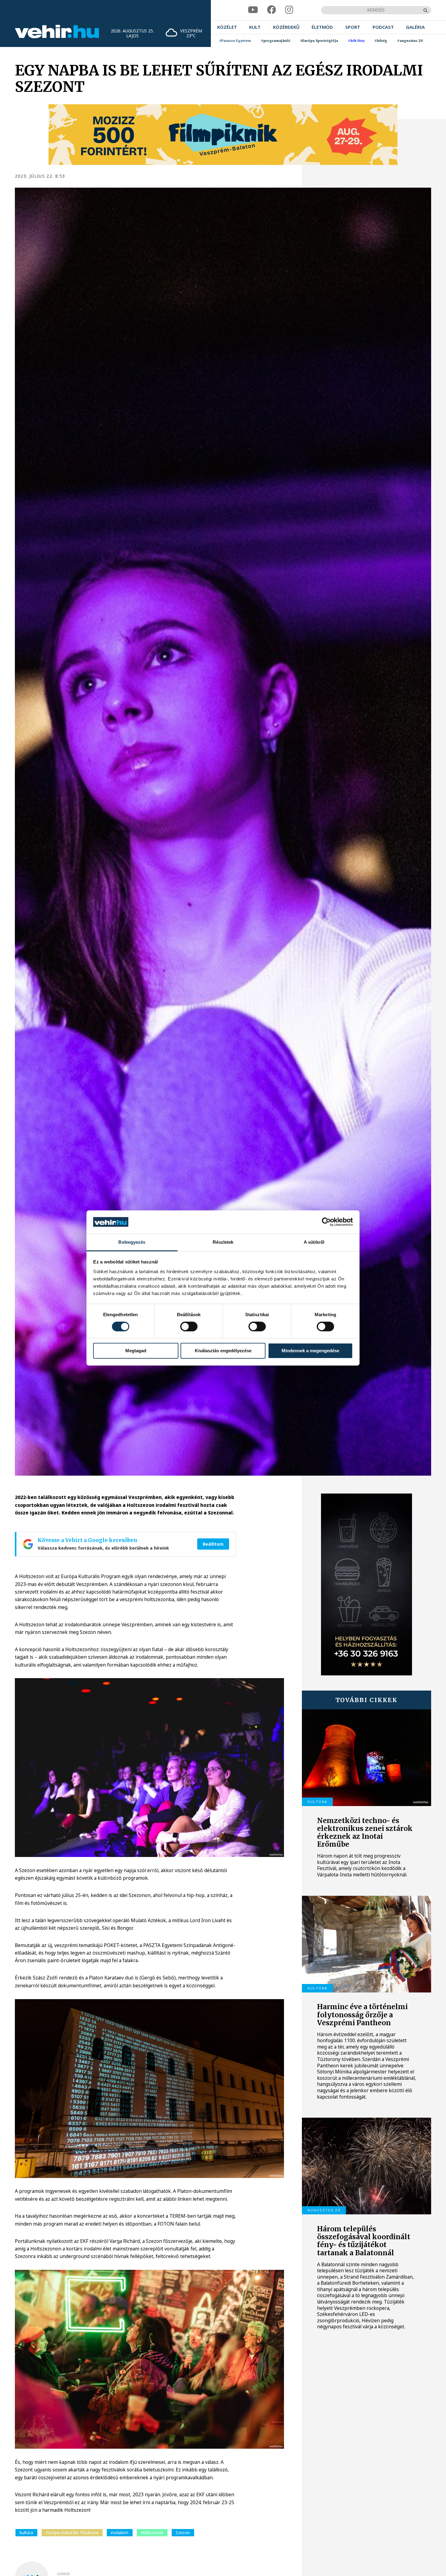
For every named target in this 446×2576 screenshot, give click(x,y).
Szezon (183, 2533)
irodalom (120, 2533)
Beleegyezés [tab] (132, 1242)
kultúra (26, 2533)
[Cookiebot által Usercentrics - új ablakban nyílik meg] (326, 1222)
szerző (64, 2574)
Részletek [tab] (223, 1242)
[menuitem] (227, 27)
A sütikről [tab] (314, 1242)
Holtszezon (152, 2533)
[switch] (189, 1326)
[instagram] (289, 10)
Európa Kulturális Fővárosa (72, 2533)
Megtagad (136, 1351)
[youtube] (253, 10)
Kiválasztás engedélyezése (223, 1351)
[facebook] (272, 10)
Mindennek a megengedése (310, 1351)
